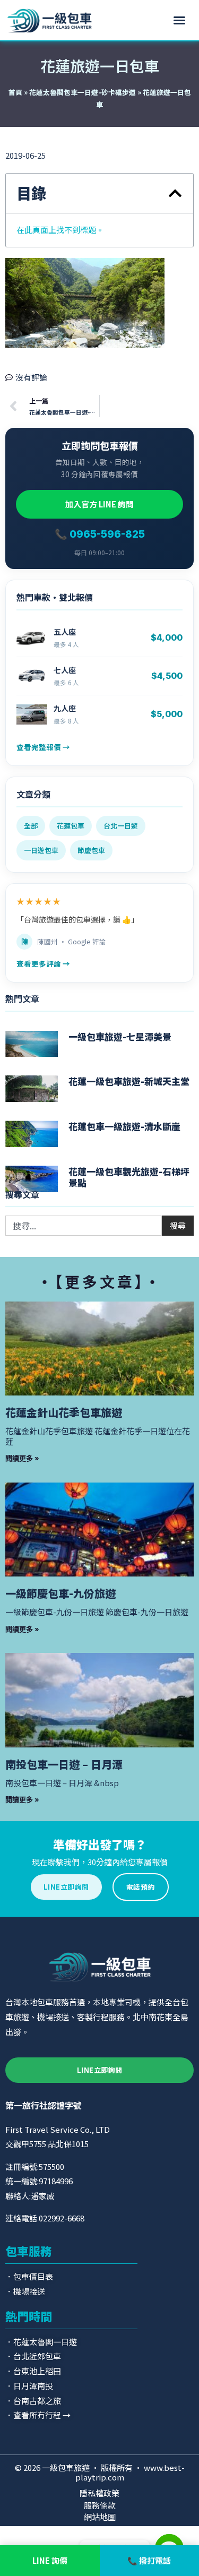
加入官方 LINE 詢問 (99, 504)
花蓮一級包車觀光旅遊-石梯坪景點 (129, 1177)
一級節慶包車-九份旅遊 (60, 1593)
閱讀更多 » (22, 1458)
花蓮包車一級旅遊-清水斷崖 (124, 1126)
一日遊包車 (41, 850)
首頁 (15, 92)
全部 (31, 826)
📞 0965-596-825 (100, 534)
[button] (179, 20)
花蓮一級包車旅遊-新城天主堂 (129, 1081)
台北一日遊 (121, 826)
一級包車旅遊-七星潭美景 (120, 1036)
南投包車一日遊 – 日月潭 (64, 1764)
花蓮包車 (71, 826)
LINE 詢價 (50, 2560)
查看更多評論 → (43, 963)
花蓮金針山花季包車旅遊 (64, 1412)
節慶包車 (91, 850)
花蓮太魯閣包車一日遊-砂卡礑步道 (83, 92)
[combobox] (84, 1226)
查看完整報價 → (43, 747)
